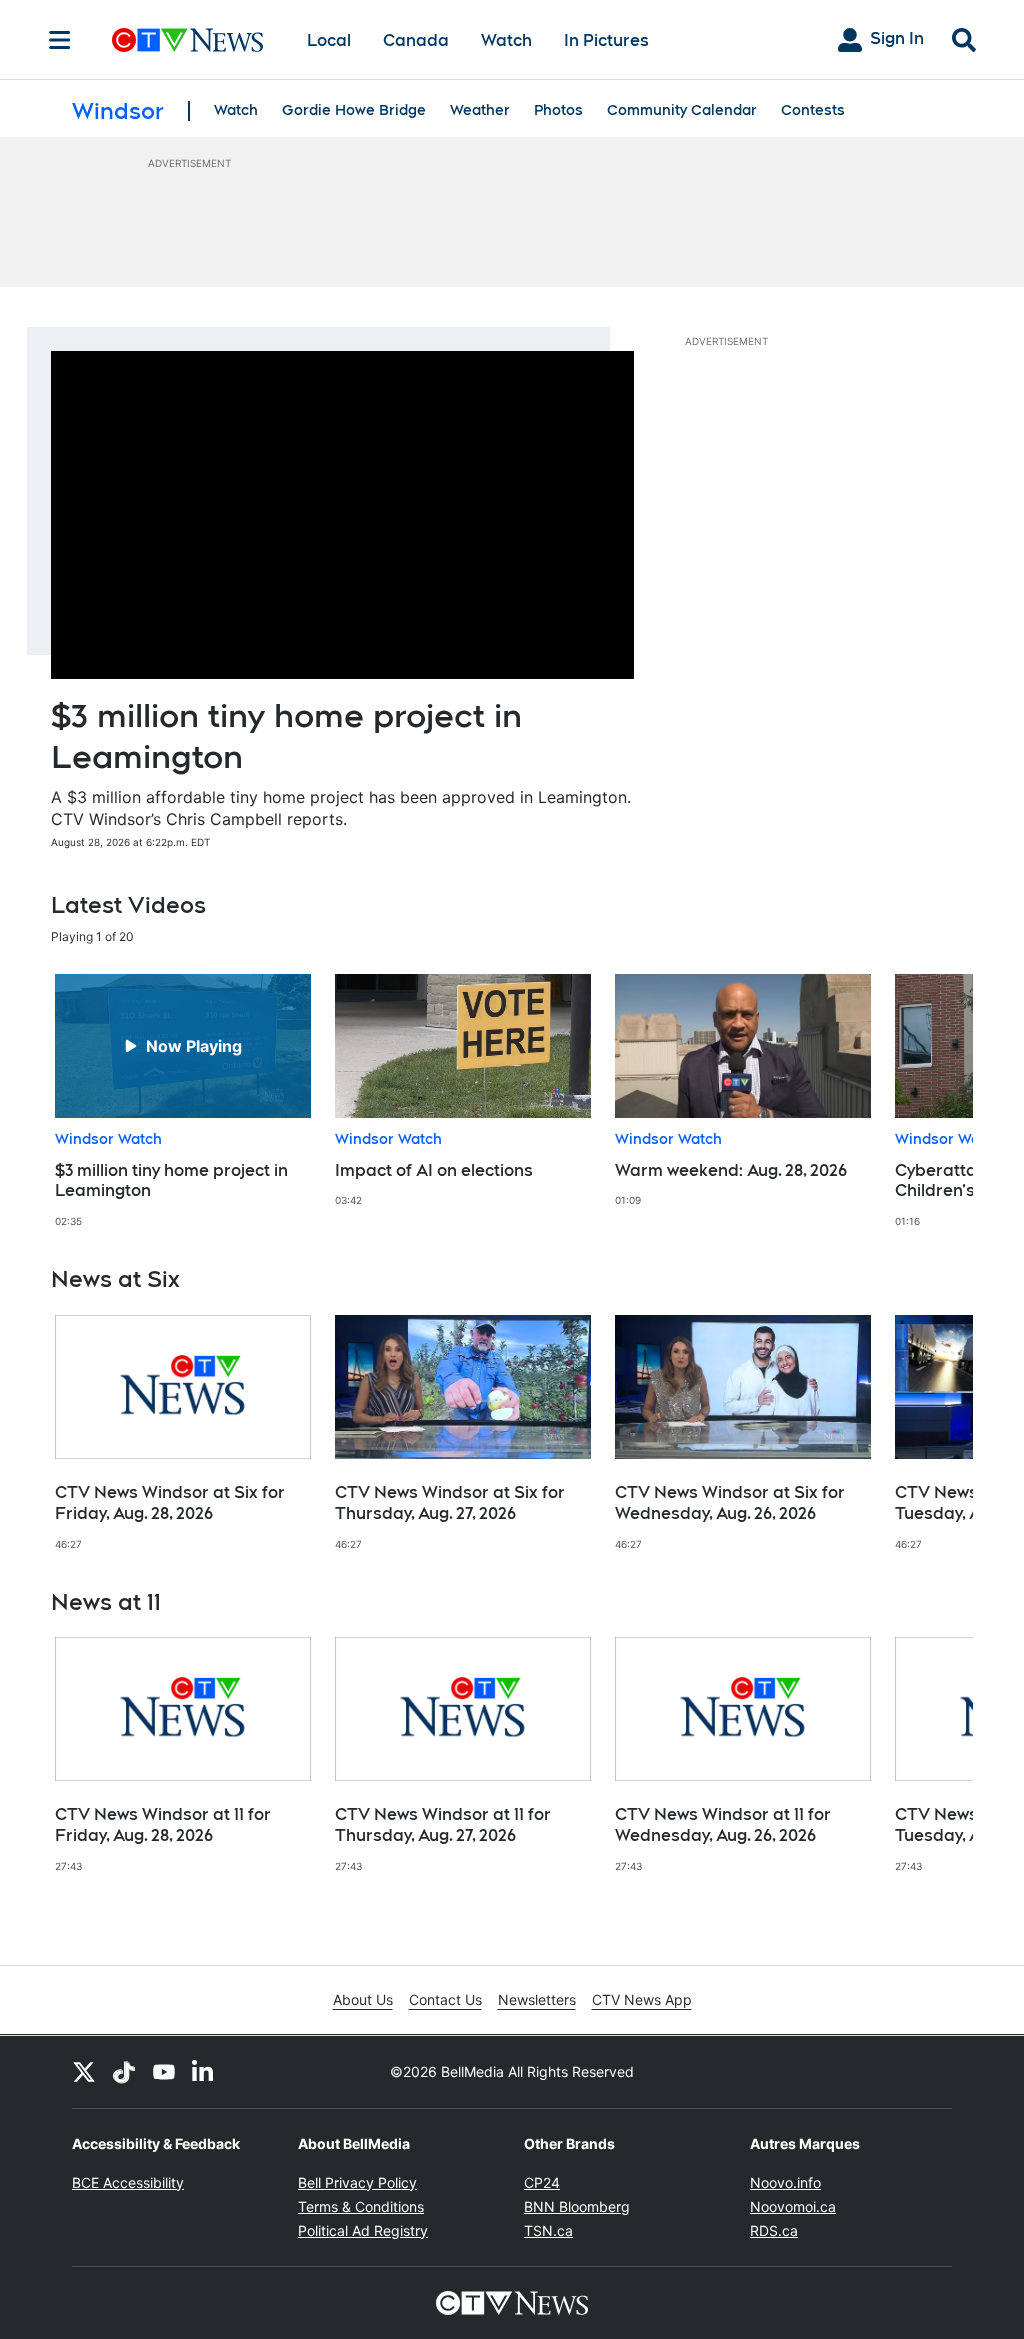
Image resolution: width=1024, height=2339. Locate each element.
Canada (416, 40)
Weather (480, 110)
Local (329, 40)
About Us (363, 1999)
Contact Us (445, 1999)
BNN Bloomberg (577, 2206)
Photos (558, 110)
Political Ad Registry (363, 2230)
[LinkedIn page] (204, 2072)
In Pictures (606, 40)
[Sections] (60, 40)
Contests (813, 110)
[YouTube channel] (164, 2072)
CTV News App (642, 1999)
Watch (506, 40)
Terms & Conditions (361, 2206)
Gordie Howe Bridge (354, 110)
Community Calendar (682, 110)
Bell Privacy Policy (357, 2182)
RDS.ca (774, 2230)
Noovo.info (785, 2182)
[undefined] (183, 1101)
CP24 (542, 2182)
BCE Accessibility (128, 2182)
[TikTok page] (124, 2072)
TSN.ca (548, 2230)
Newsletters (537, 1999)
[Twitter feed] (84, 2072)
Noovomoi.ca (793, 2206)
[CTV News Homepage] (187, 40)
